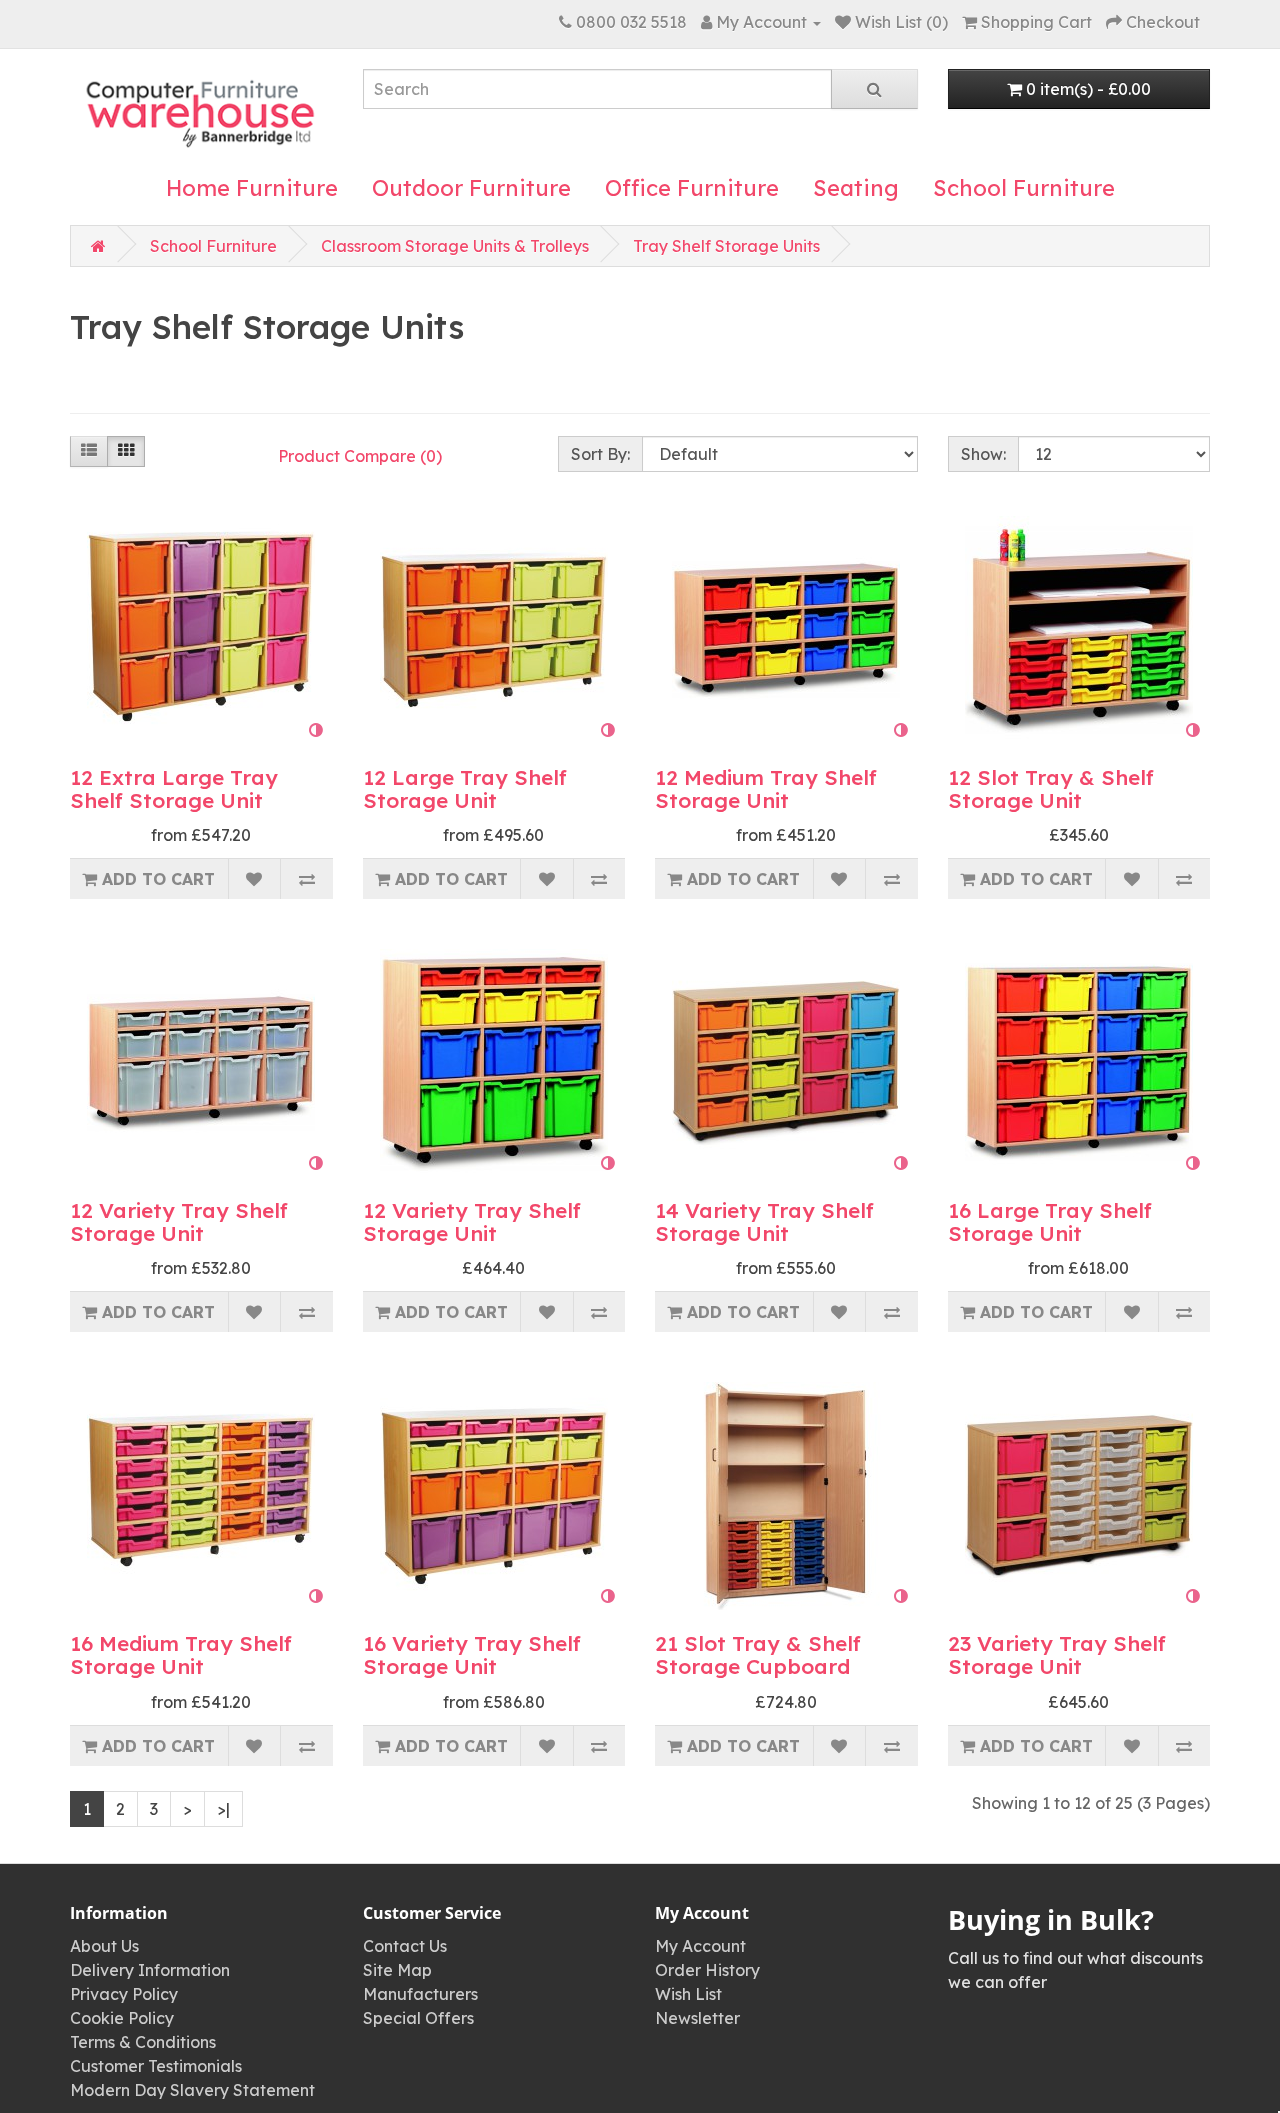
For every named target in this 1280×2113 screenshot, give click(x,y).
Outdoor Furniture (471, 188)
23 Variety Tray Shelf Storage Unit (1057, 1654)
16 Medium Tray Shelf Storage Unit (181, 1654)
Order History (707, 1970)
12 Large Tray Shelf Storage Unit (465, 788)
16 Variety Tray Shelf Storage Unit (472, 1654)
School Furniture (1024, 188)
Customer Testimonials (156, 2066)
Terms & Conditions (143, 2042)
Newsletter (697, 2018)
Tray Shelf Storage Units (726, 246)
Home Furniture (252, 188)
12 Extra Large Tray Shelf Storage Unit (174, 788)
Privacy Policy (124, 1994)
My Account (700, 1946)
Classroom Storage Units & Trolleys (455, 246)
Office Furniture (692, 188)
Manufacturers (420, 1994)
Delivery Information (150, 1970)
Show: (983, 454)
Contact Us (405, 1946)
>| (223, 1809)
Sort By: (600, 454)
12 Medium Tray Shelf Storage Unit (766, 788)
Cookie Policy (122, 2018)
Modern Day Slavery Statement (192, 2090)
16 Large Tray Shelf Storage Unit (1050, 1221)
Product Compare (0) (360, 456)
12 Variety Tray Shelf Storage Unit (179, 1221)
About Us (104, 1946)
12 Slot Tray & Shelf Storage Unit (1051, 788)
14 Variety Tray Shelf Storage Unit (764, 1221)
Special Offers (418, 2018)
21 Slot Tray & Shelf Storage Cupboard (758, 1654)
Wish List (688, 1994)
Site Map (397, 1970)
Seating (856, 188)
